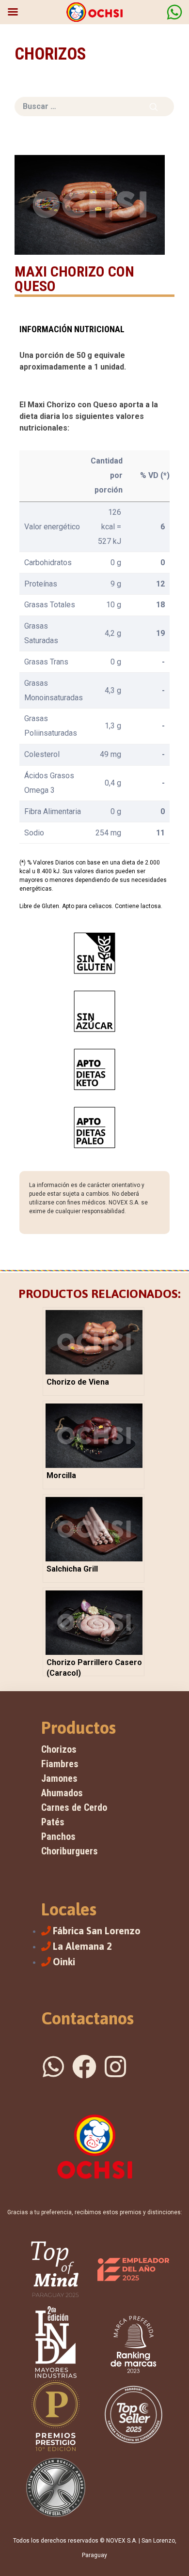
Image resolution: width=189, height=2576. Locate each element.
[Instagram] (115, 2067)
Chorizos (59, 1749)
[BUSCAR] (154, 107)
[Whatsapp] (53, 2067)
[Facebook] (84, 2067)
